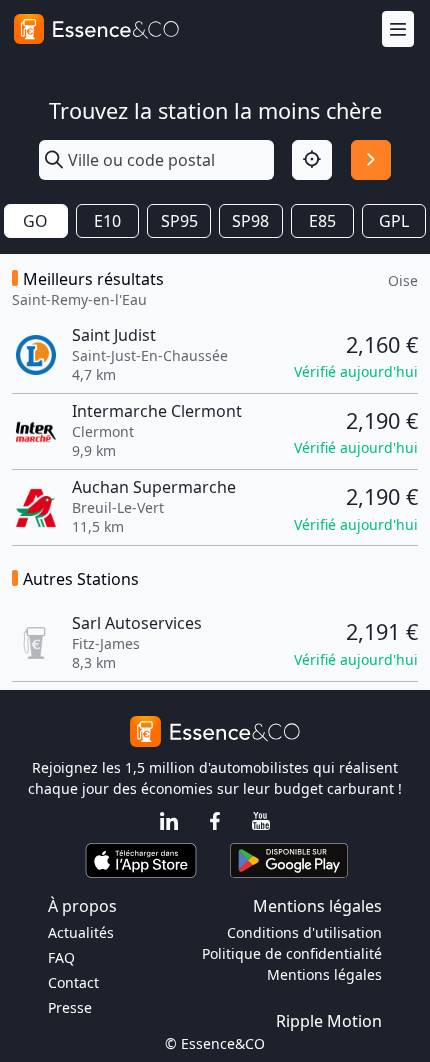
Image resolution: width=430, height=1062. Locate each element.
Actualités (81, 932)
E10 (107, 221)
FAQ (61, 957)
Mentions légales (324, 974)
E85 (322, 221)
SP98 (250, 221)
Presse (70, 1007)
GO (35, 221)
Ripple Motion (329, 1021)
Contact (73, 982)
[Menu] (398, 29)
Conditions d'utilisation (304, 932)
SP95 (179, 221)
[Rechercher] (371, 160)
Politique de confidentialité (292, 953)
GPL (394, 221)
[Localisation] (312, 160)
